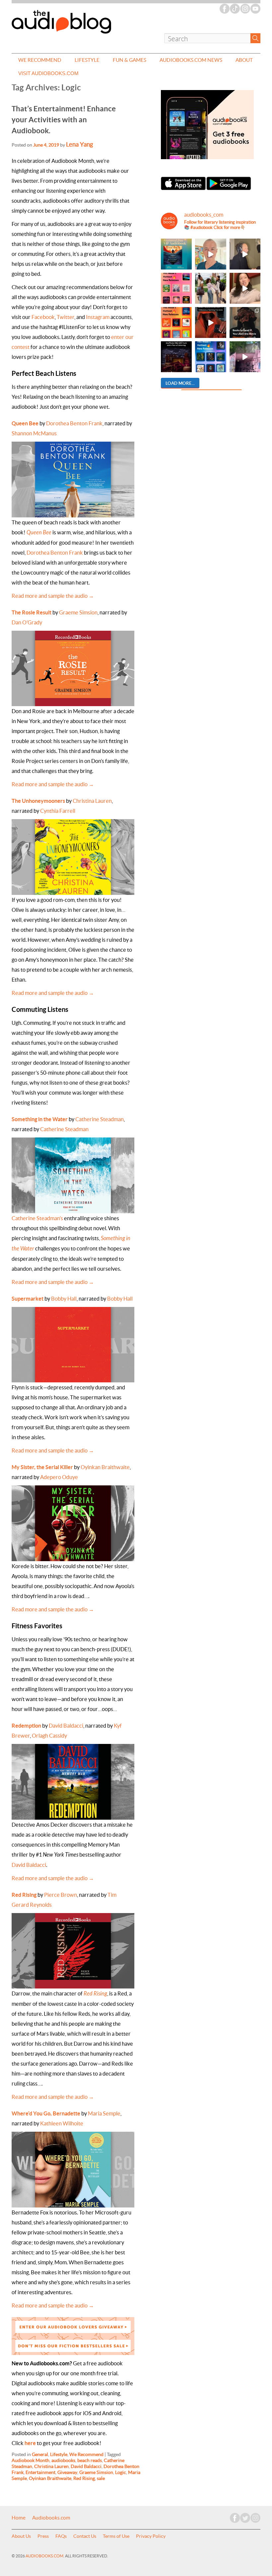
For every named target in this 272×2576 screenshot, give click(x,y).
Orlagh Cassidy (49, 1736)
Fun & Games (130, 60)
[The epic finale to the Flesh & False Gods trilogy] (245, 288)
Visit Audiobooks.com (48, 73)
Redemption (26, 1726)
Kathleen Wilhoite (62, 2123)
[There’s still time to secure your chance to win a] (176, 357)
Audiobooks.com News (191, 60)
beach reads (90, 2460)
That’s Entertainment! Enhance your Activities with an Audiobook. (64, 119)
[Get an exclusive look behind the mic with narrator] (245, 254)
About (244, 60)
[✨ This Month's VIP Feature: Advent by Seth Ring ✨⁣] (176, 254)
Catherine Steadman (100, 1119)
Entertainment (40, 2472)
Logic (121, 2472)
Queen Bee (25, 423)
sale (101, 2478)
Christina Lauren (92, 801)
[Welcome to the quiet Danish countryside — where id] (210, 254)
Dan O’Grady (27, 622)
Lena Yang (79, 144)
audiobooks (63, 2460)
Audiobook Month (31, 2460)
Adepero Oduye (59, 1477)
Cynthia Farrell (58, 811)
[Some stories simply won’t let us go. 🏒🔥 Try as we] (245, 357)
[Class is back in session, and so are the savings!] (210, 288)
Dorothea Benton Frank (74, 423)
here (30, 2443)
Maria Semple (104, 2113)
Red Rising (95, 1994)
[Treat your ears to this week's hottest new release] (176, 288)
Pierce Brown (61, 1895)
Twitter (66, 317)
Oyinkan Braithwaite (105, 1467)
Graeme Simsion (78, 612)
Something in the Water (40, 1119)
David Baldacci (66, 1726)
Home (19, 2518)
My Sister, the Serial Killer (42, 1467)
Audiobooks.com (51, 2518)
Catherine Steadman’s (37, 1218)
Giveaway (67, 2472)
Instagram (98, 317)
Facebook (43, 317)
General (40, 2454)
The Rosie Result (32, 612)
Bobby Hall (64, 1299)
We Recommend (40, 60)
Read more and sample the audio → (53, 596)
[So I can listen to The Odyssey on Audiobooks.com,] (210, 322)
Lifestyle (87, 60)
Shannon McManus (34, 433)
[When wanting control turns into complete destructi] (245, 322)
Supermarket (28, 1299)
